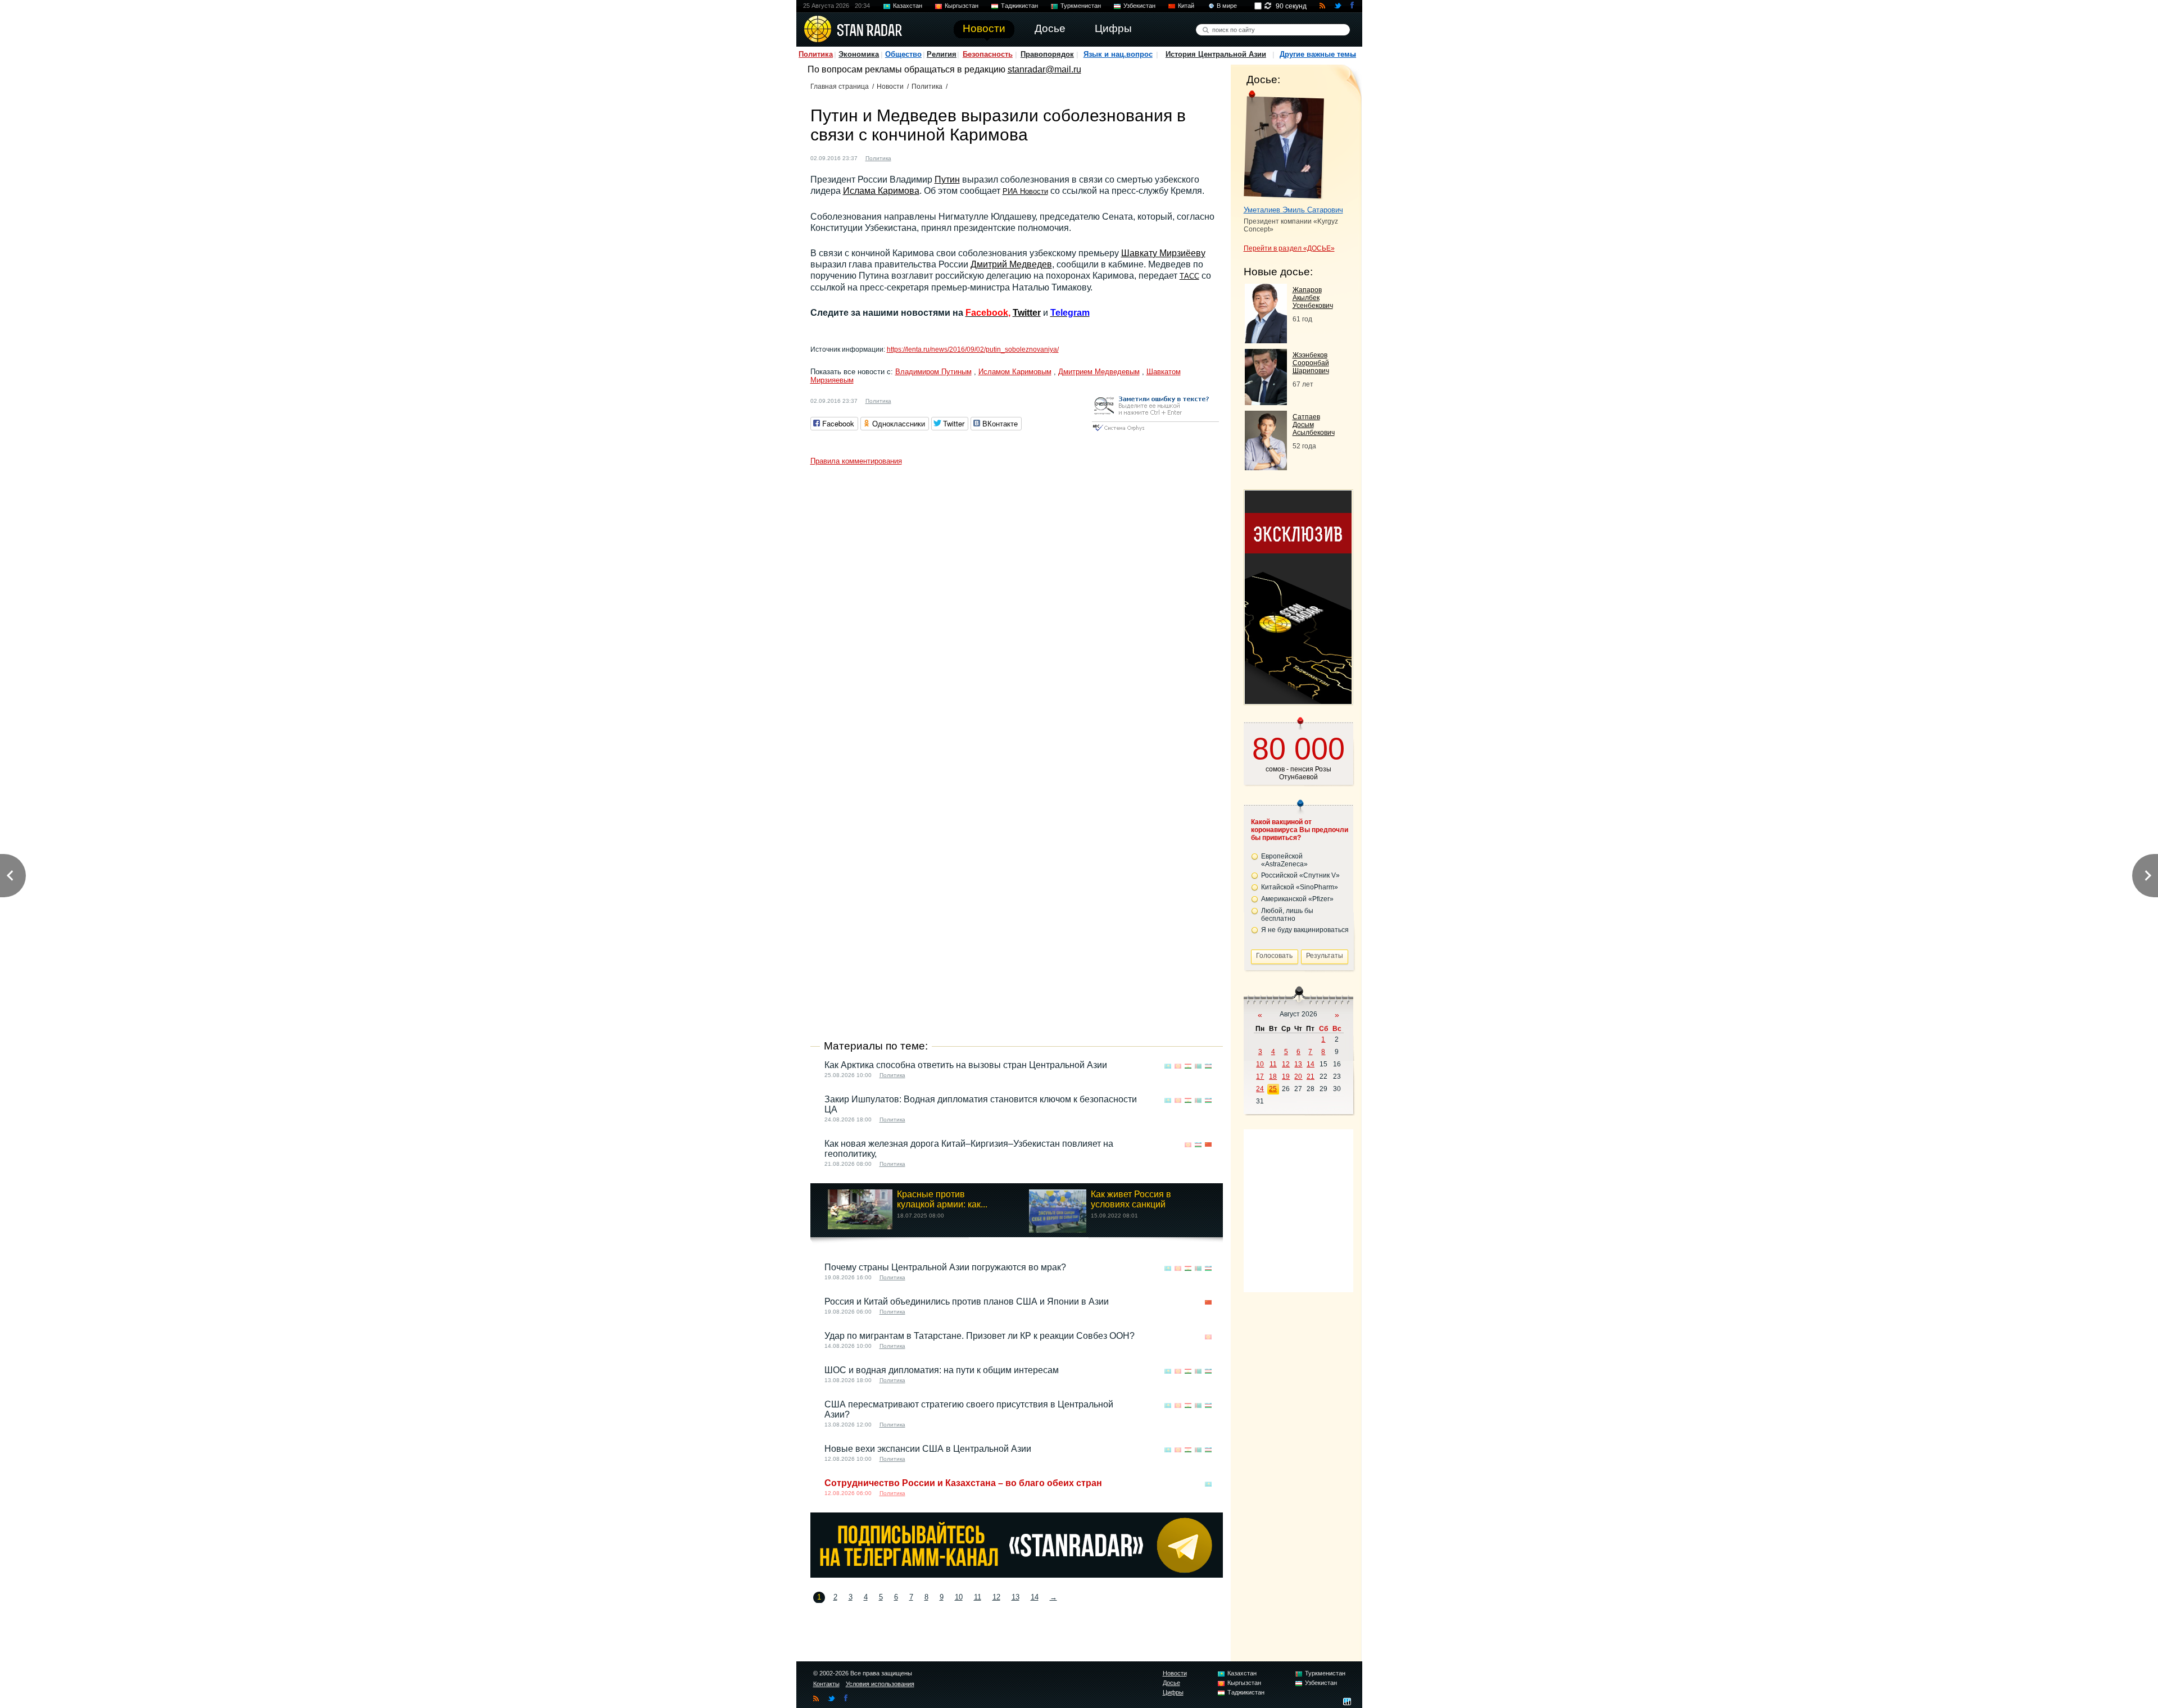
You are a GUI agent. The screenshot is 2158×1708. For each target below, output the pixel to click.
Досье (1171, 1683)
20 (1298, 1076)
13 (1015, 1597)
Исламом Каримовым (1015, 372)
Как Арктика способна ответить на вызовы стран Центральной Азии (966, 1065)
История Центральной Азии (1216, 54)
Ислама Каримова (881, 191)
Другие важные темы (1318, 54)
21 (1311, 1076)
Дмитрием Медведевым (1099, 372)
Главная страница (840, 87)
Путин (947, 180)
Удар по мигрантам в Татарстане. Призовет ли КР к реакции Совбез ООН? (980, 1336)
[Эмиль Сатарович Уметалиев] (1284, 145)
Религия (942, 54)
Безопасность (988, 54)
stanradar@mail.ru (1044, 69)
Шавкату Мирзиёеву (1163, 253)
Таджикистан (1019, 6)
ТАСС (1189, 276)
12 (996, 1597)
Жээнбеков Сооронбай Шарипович (1311, 363)
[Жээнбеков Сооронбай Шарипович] (1266, 402)
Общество (903, 54)
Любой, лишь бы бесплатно (1287, 915)
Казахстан (908, 6)
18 (1273, 1076)
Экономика (859, 54)
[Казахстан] (1168, 1066)
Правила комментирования (856, 461)
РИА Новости (1025, 191)
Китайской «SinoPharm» (1300, 887)
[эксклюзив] (1298, 701)
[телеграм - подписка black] (1017, 1575)
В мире (1227, 6)
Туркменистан (1081, 6)
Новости (890, 87)
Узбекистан (1139, 6)
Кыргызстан (962, 6)
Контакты (826, 1684)
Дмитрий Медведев (1011, 264)
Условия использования (880, 1684)
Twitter (1027, 313)
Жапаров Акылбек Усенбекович (1313, 298)
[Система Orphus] (1155, 432)
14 (1035, 1597)
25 (1273, 1089)
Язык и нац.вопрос (1118, 54)
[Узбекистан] (906, 157)
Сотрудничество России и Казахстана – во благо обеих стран (963, 1483)
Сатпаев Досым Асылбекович (1314, 425)
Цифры (1173, 1692)
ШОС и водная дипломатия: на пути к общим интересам (942, 1370)
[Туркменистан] (1198, 1066)
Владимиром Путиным (933, 372)
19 (1286, 1076)
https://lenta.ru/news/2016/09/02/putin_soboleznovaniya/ (973, 349)
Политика (816, 54)
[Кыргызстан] (1178, 1066)
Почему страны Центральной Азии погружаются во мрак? (945, 1267)
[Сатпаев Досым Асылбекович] (1266, 467)
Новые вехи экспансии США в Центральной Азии (928, 1449)
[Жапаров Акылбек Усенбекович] (1266, 340)
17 (1260, 1076)
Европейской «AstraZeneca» (1284, 860)
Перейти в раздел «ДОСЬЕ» (1289, 248)
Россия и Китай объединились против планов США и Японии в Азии (967, 1302)
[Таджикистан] (1188, 1066)
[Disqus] (1017, 611)
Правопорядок (1047, 54)
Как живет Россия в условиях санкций (1131, 1199)
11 (978, 1597)
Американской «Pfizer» (1297, 899)
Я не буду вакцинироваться (1305, 930)
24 (1260, 1089)
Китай (1186, 6)
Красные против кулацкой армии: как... (942, 1199)
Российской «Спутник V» (1300, 875)
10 (959, 1597)
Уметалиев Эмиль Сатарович (1293, 210)
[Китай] (1208, 1145)
